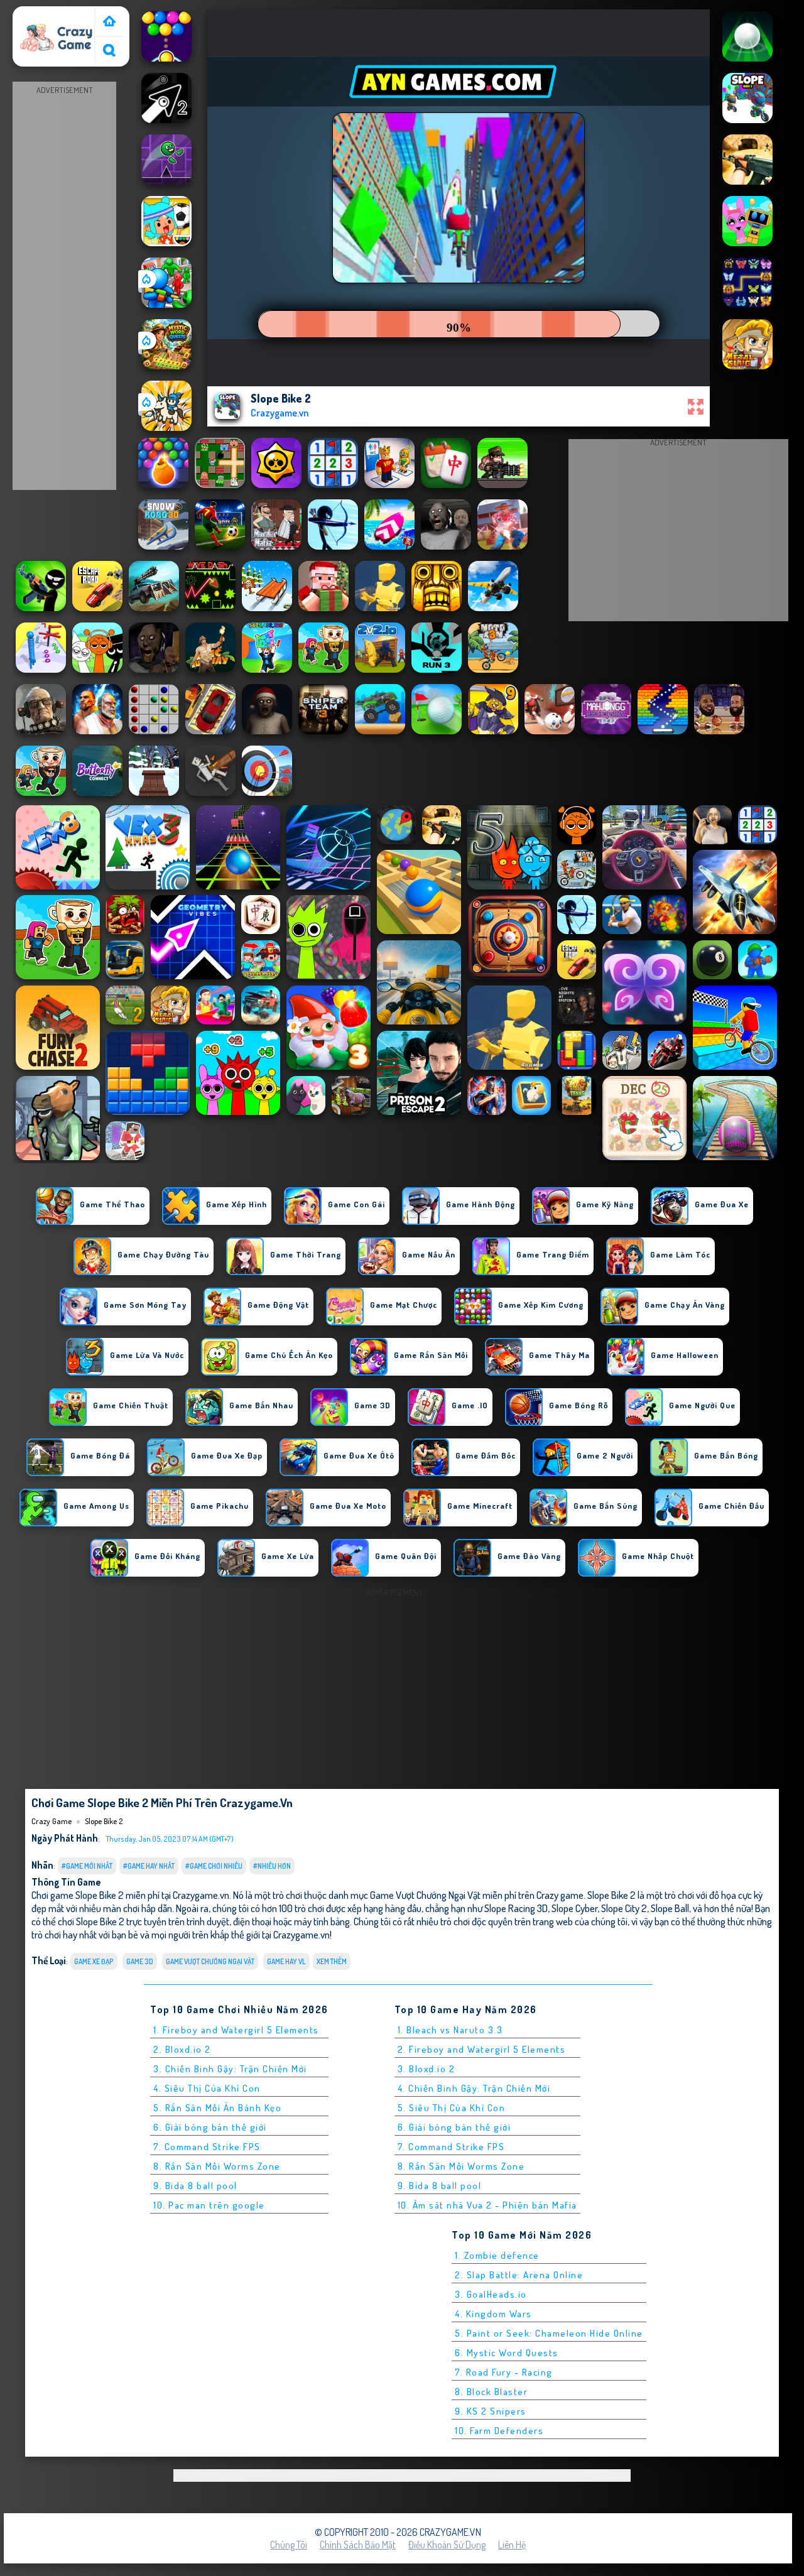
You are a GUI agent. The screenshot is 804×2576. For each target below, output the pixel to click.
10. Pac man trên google (209, 2205)
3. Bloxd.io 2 (426, 2069)
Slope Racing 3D (516, 1908)
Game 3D (140, 1961)
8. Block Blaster (491, 2392)
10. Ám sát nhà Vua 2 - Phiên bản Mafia (487, 2205)
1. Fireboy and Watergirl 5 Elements (236, 2030)
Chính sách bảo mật (358, 2545)
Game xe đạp (94, 1961)
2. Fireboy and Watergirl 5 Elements (482, 2049)
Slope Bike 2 (104, 1821)
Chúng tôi (289, 2545)
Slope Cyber (574, 1908)
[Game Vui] (109, 22)
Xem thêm (332, 1961)
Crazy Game (42, 14)
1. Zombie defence (497, 2255)
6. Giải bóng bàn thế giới (210, 2127)
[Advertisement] (65, 286)
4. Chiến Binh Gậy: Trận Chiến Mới (474, 2088)
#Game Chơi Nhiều (214, 1866)
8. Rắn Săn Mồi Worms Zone (217, 2166)
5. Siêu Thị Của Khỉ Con (452, 2108)
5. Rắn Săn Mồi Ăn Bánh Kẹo (217, 2108)
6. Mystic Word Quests (507, 2353)
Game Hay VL (286, 1961)
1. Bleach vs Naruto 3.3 (450, 2030)
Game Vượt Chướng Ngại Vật (210, 1961)
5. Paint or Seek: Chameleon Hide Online (549, 2333)
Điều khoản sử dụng (447, 2545)
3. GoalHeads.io (491, 2294)
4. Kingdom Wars (493, 2314)
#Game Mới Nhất (87, 1866)
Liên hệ (512, 2545)
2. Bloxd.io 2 (182, 2049)
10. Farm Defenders (499, 2431)
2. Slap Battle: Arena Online (519, 2275)
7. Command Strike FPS (207, 2147)
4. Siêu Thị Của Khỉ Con (207, 2088)
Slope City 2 (624, 1908)
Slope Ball (670, 1908)
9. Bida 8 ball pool (195, 2186)
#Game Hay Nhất (149, 1866)
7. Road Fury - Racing (504, 2372)
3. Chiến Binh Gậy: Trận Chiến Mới (230, 2069)
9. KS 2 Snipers (491, 2411)
